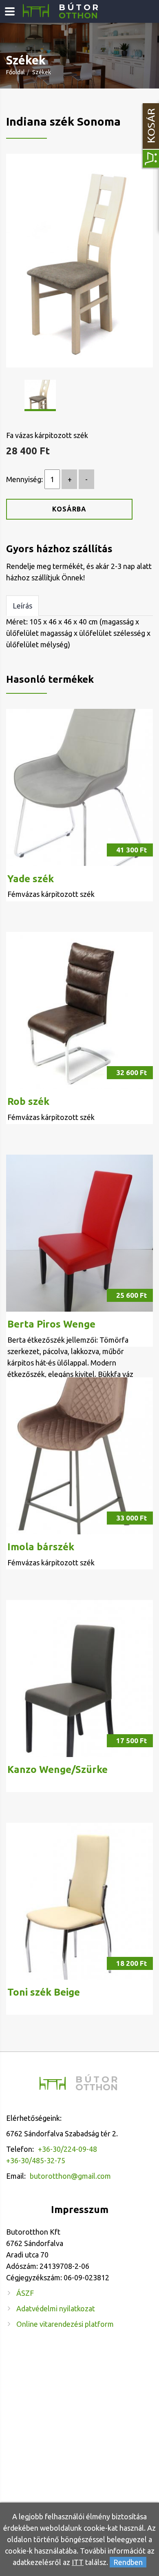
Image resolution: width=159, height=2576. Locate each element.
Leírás (22, 606)
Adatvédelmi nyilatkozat (56, 2308)
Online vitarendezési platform (65, 2324)
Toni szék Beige (44, 1992)
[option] (79, 260)
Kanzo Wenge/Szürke (57, 1769)
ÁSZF (25, 2293)
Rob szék (28, 1101)
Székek (42, 72)
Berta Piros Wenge (51, 1324)
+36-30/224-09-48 (67, 2149)
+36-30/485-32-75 (36, 2160)
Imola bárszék (41, 1547)
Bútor (79, 12)
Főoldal (15, 72)
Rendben (128, 2562)
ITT (78, 2562)
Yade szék (31, 879)
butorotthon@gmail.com (70, 2176)
